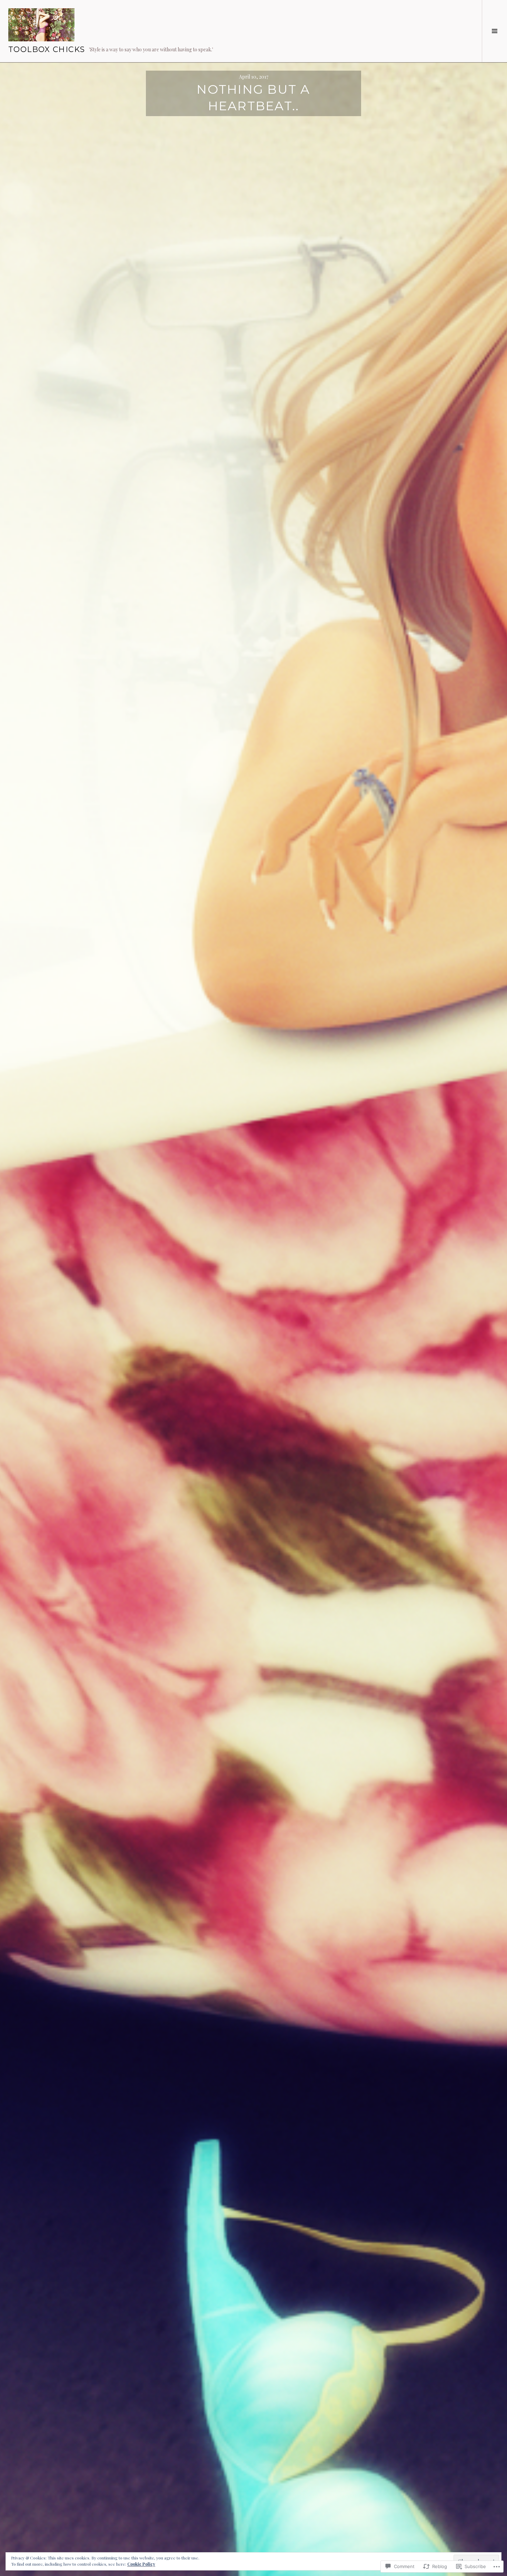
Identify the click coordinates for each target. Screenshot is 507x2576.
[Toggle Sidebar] (494, 31)
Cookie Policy (141, 2564)
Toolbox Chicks (47, 49)
